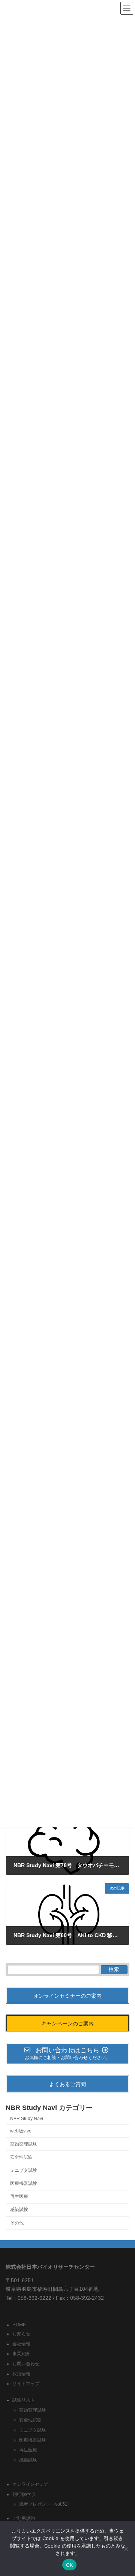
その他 (17, 2223)
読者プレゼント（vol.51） (46, 2505)
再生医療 (19, 2197)
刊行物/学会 (24, 2494)
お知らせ (21, 2334)
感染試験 (19, 2210)
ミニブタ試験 (24, 2170)
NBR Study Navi (27, 2119)
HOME (19, 2325)
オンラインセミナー (33, 2485)
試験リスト (24, 2400)
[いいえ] (126, 2549)
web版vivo (21, 2131)
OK (70, 2565)
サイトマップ (26, 2384)
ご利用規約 (24, 2519)
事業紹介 (21, 2354)
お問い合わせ (26, 2364)
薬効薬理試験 (24, 2144)
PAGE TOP (124, 2491)
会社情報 (21, 2344)
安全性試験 (21, 2157)
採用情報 (21, 2374)
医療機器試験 (24, 2183)
